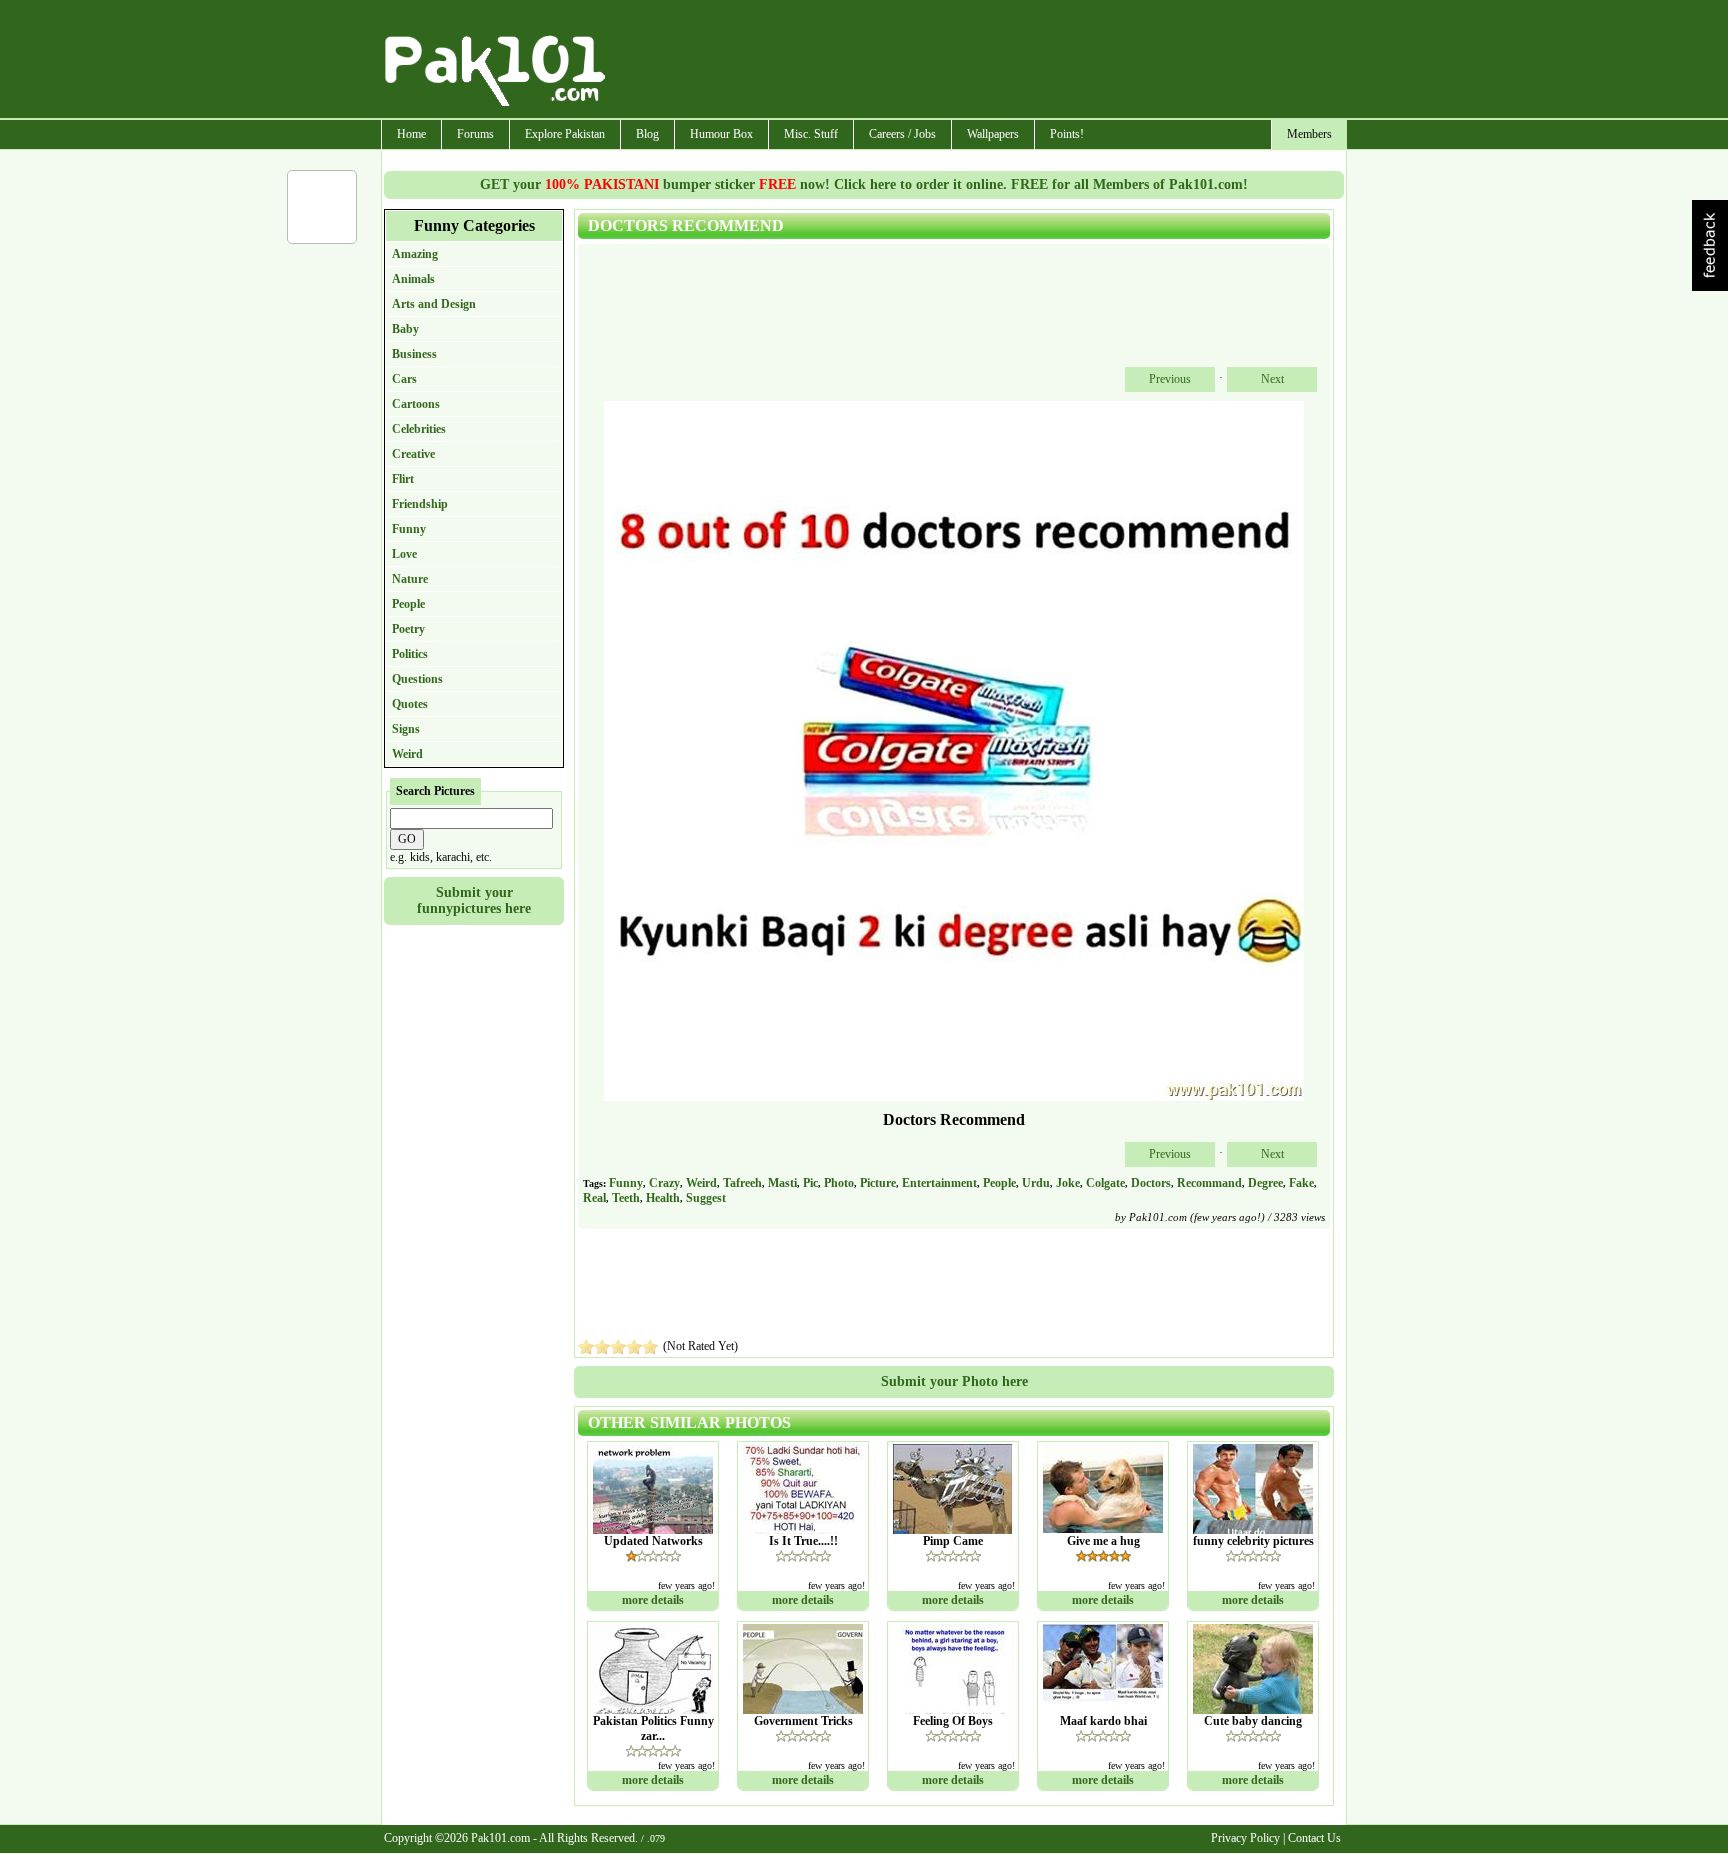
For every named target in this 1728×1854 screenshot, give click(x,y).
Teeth (626, 1198)
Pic (810, 1183)
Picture (878, 1183)
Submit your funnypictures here (474, 900)
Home (411, 134)
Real (594, 1198)
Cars (404, 379)
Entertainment (939, 1183)
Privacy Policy (1245, 1838)
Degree (1265, 1183)
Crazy (664, 1183)
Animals (413, 279)
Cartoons (416, 404)
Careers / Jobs (902, 134)
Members (1309, 134)
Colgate (1105, 1183)
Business (414, 354)
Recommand (1209, 1183)
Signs (406, 729)
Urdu (1036, 1183)
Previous (1170, 379)
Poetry (408, 629)
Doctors (1151, 1183)
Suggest (706, 1198)
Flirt (403, 479)
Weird (407, 754)
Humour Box (721, 134)
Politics (410, 654)
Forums (475, 134)
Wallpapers (993, 134)
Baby (405, 329)
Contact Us (1314, 1838)
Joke (1068, 1183)
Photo (839, 1183)
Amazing (415, 254)
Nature (410, 579)
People (408, 604)
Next (1272, 379)
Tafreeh (742, 1183)
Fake (1301, 1183)
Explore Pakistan (565, 134)
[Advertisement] (977, 61)
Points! (1067, 134)
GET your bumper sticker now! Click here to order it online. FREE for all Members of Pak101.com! (864, 184)
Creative (413, 454)
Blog (647, 134)
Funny (409, 529)
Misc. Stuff (811, 134)
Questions (417, 679)
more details (653, 1600)
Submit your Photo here (954, 1381)
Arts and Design (434, 304)
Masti (782, 1183)
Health (663, 1198)
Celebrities (419, 429)
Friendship (420, 504)
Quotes (410, 704)
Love (404, 554)
